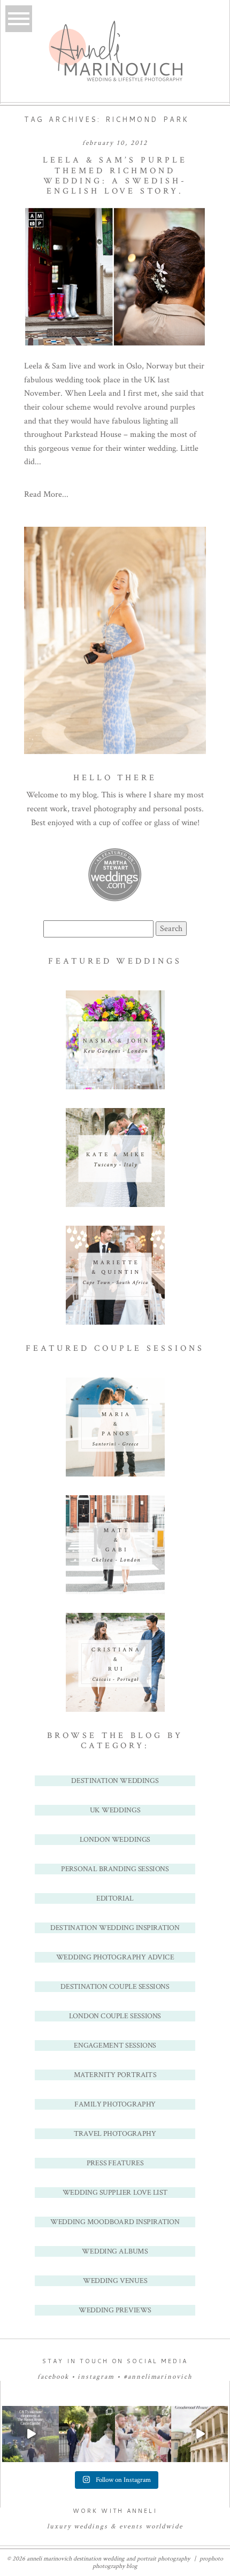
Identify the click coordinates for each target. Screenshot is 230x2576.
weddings (91, 2527)
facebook (53, 2377)
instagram (96, 2377)
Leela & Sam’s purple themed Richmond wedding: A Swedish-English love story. (115, 176)
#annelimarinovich (158, 2377)
